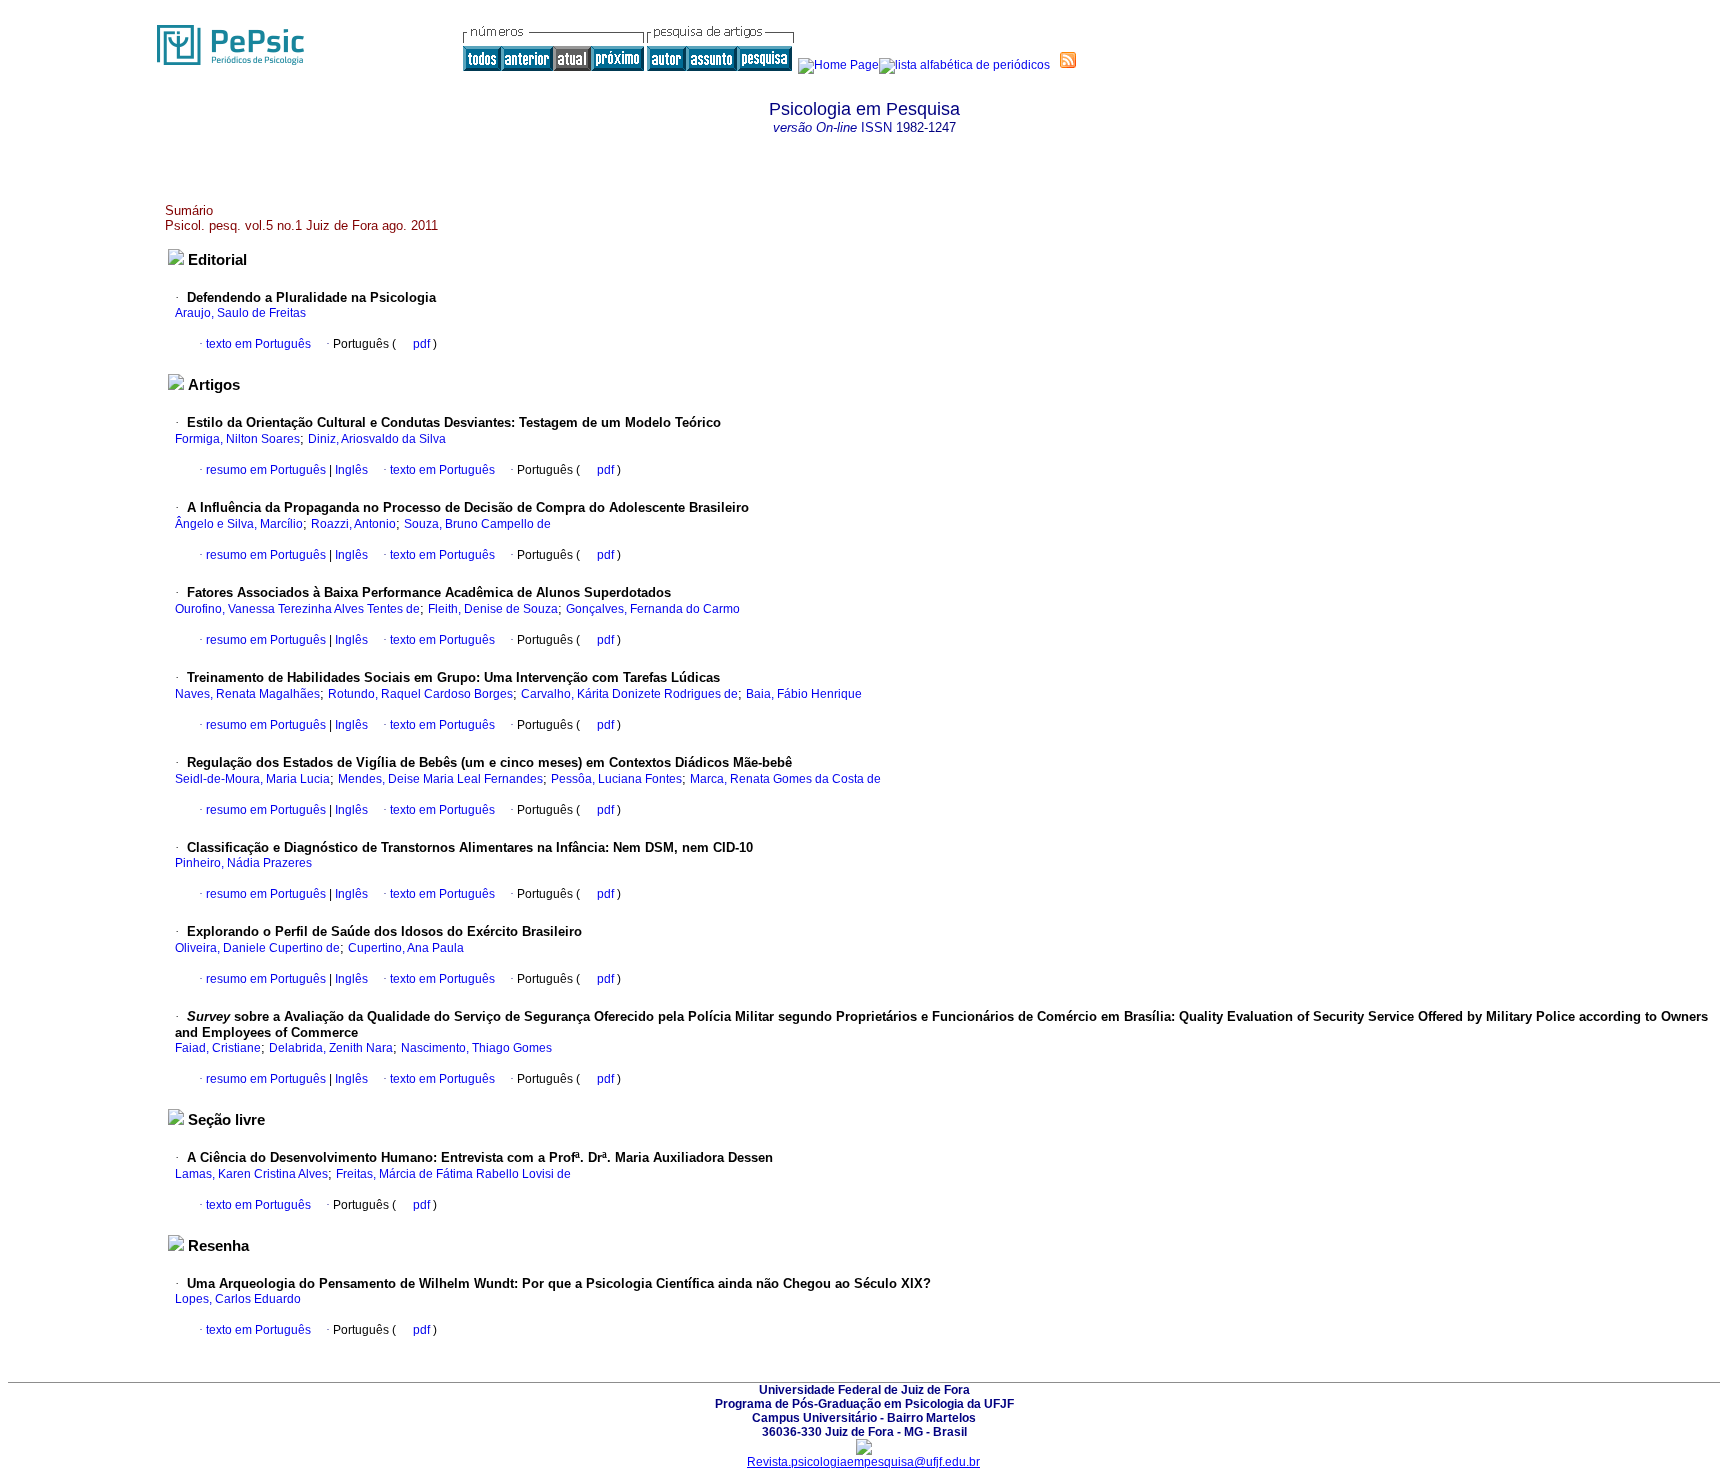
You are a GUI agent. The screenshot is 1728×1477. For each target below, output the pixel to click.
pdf (423, 344)
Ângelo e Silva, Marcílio (239, 524)
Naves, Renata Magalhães (247, 694)
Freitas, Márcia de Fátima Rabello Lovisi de (453, 1174)
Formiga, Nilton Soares (237, 439)
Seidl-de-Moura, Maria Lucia (252, 779)
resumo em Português (266, 470)
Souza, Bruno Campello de (477, 524)
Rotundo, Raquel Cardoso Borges (420, 694)
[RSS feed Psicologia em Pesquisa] (1068, 60)
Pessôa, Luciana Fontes (616, 779)
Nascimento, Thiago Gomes (476, 1048)
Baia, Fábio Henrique (804, 694)
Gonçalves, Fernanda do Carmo (653, 609)
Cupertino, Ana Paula (406, 948)
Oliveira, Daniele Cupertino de (257, 948)
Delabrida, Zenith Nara (331, 1048)
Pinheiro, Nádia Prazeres (243, 863)
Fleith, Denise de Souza (493, 609)
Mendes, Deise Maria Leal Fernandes (440, 779)
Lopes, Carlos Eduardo (238, 1299)
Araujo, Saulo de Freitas (240, 313)
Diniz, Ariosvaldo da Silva (377, 439)
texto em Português (258, 344)
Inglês (350, 470)
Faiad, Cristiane (218, 1048)
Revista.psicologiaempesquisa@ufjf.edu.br (863, 1462)
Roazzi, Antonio (353, 524)
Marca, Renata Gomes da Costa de (785, 779)
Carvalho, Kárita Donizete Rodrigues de (629, 694)
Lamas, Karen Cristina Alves (251, 1174)
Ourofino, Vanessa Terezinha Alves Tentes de (297, 609)
